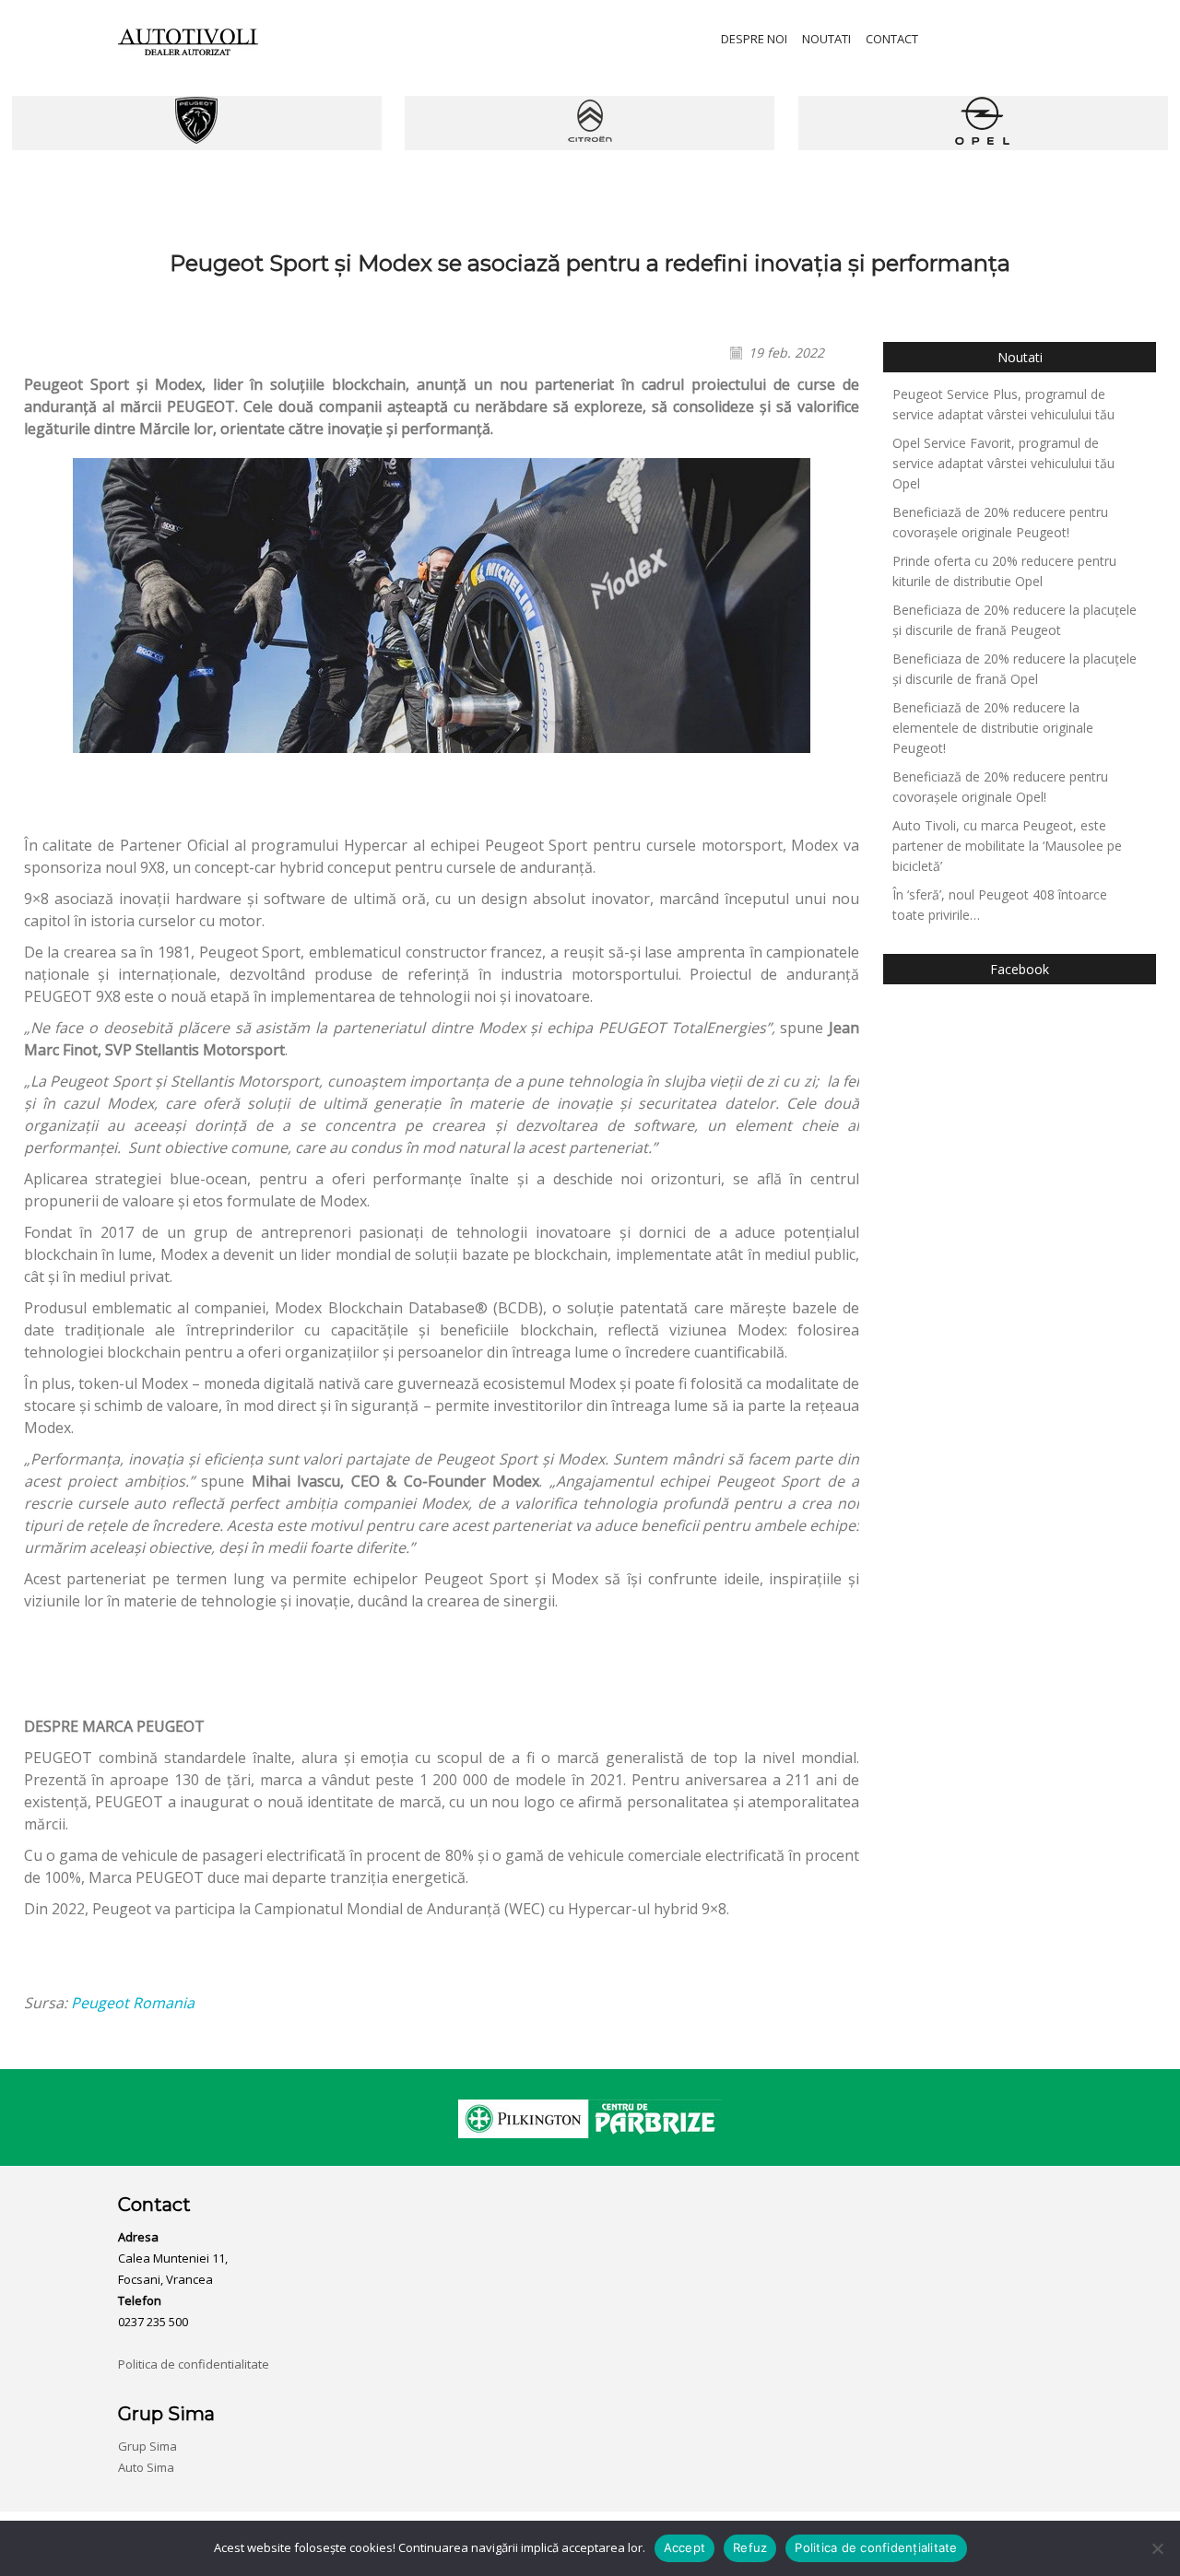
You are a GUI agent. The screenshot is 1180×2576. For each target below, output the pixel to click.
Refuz (750, 2547)
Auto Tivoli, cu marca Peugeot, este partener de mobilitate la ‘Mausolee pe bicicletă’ (1007, 846)
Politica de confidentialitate (194, 2364)
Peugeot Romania (133, 2003)
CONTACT (892, 39)
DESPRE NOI (754, 39)
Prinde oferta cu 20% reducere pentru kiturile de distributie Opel (1004, 571)
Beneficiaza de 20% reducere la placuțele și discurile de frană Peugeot (1015, 620)
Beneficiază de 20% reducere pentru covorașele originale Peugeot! (1000, 522)
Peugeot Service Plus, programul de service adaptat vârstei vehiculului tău (1003, 404)
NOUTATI (826, 39)
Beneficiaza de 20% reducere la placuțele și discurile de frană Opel (1015, 669)
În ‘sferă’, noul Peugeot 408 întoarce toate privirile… (1000, 905)
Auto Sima (146, 2467)
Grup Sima (147, 2446)
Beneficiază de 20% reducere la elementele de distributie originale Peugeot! (993, 728)
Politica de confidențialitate (876, 2547)
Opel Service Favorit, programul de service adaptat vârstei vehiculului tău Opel (1003, 463)
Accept (685, 2547)
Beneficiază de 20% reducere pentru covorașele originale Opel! (1000, 787)
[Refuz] (1157, 2548)
